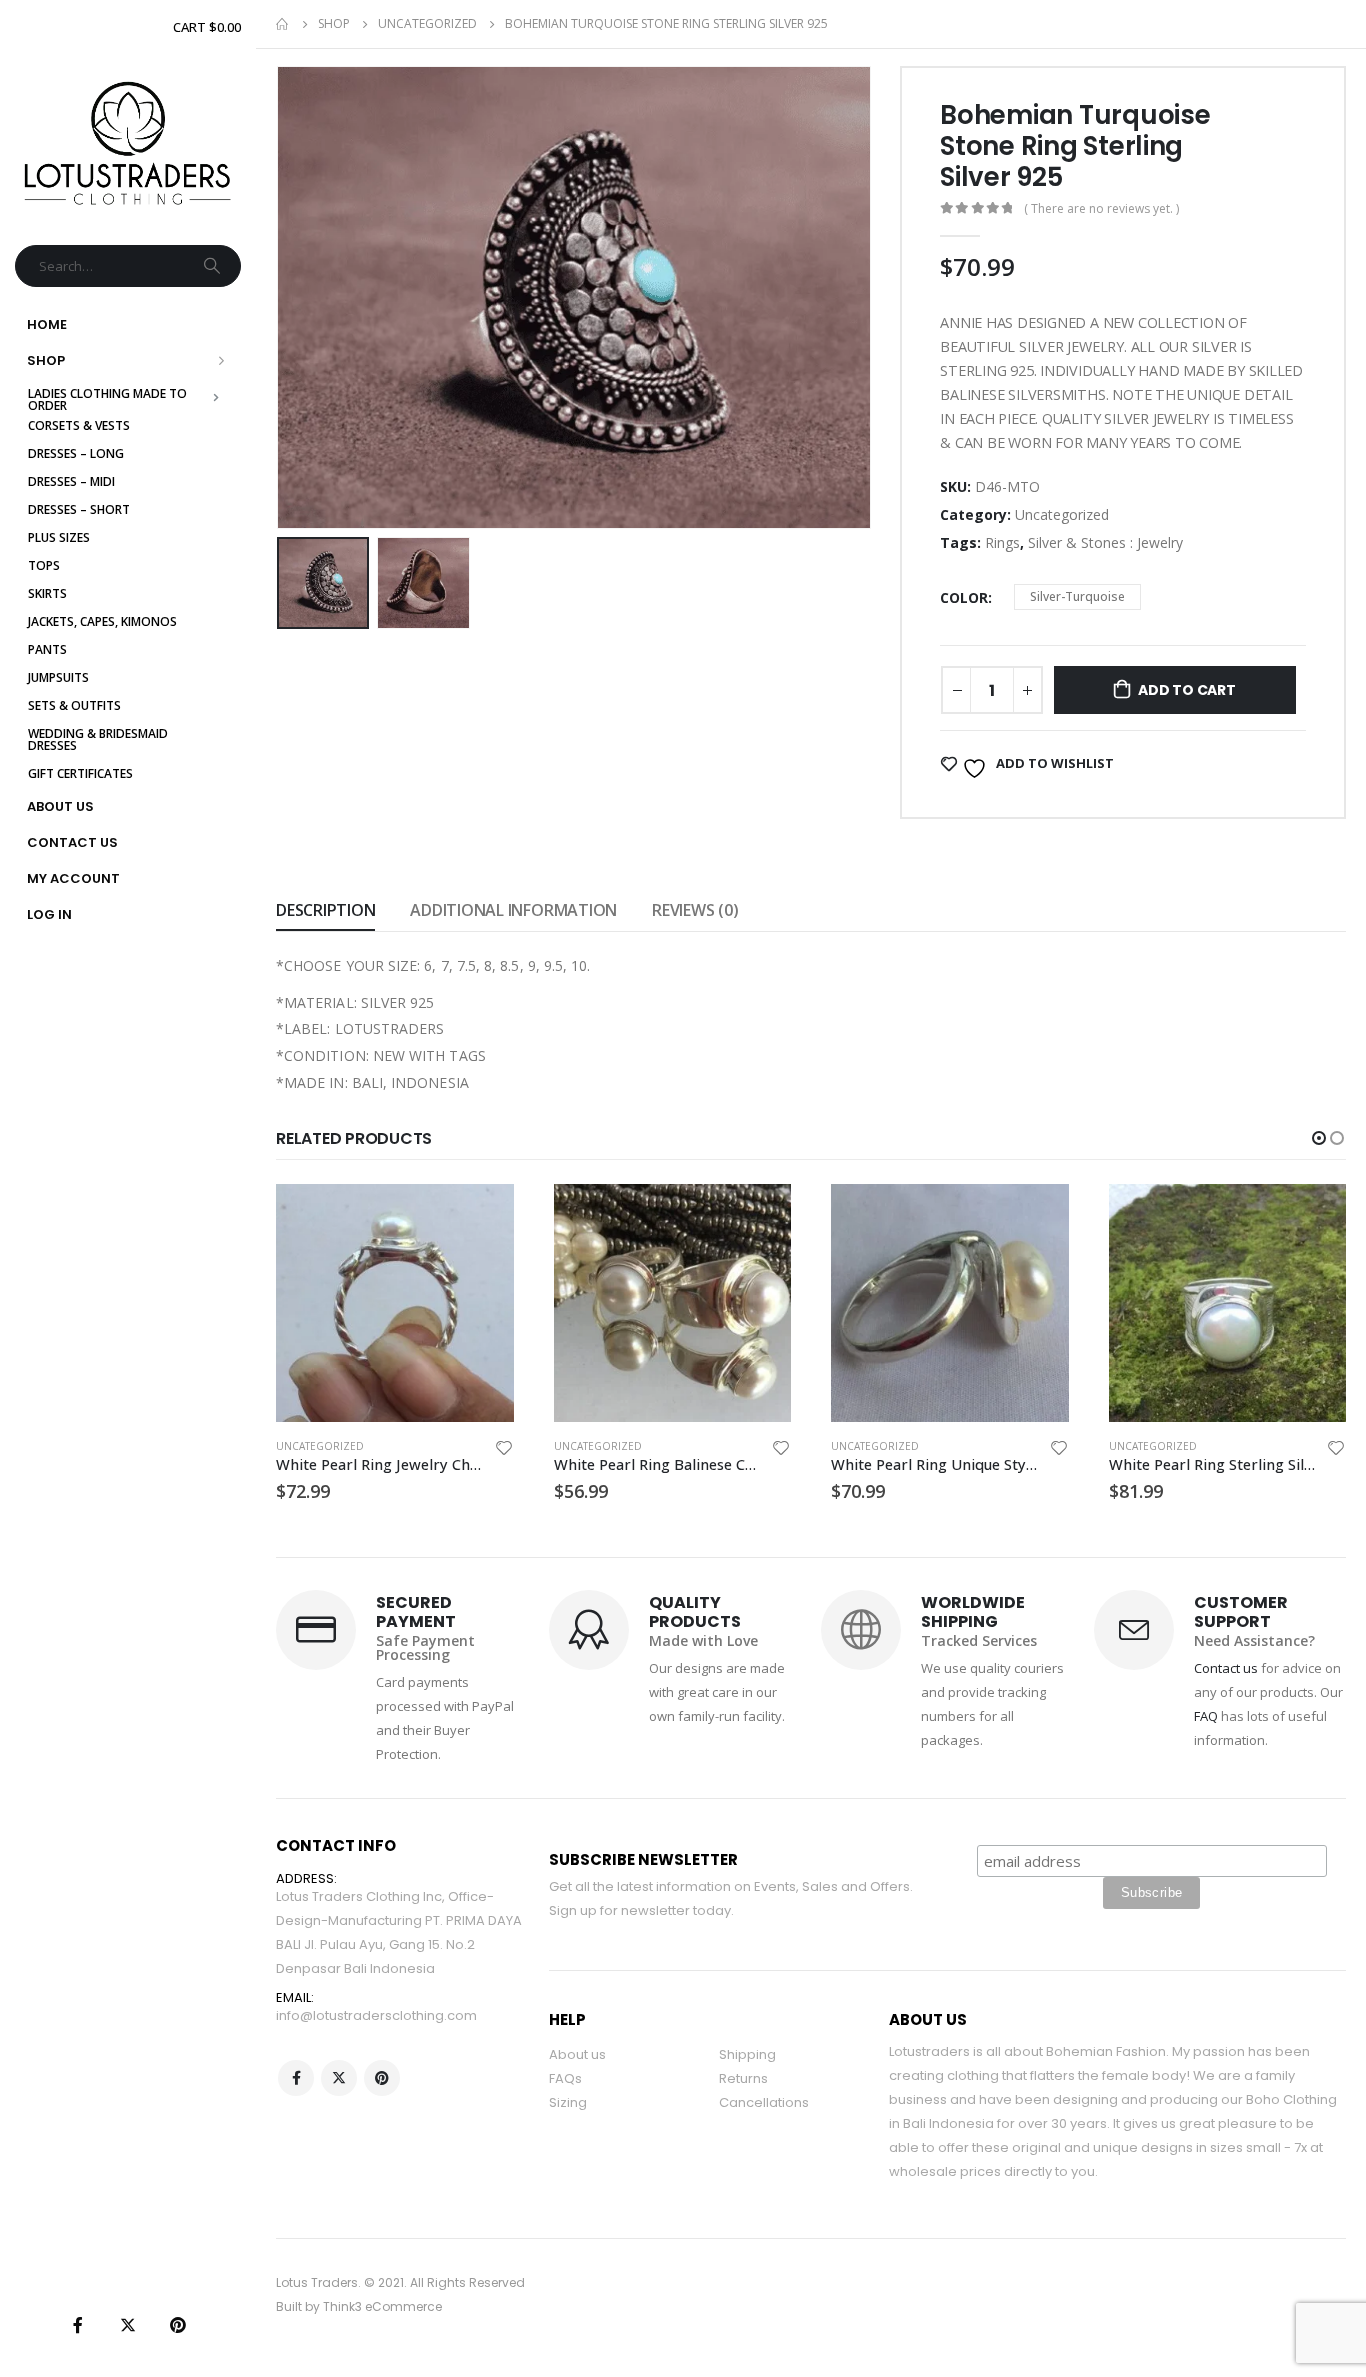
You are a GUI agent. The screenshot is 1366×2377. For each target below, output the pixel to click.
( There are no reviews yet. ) (1101, 208)
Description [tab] (325, 910)
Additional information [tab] (513, 910)
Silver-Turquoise (1077, 596)
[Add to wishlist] (504, 1450)
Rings (1002, 542)
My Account (73, 878)
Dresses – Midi (71, 481)
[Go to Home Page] (283, 24)
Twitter (339, 2078)
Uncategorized (1062, 514)
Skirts (47, 593)
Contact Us (72, 842)
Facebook (296, 2078)
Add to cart (1187, 690)
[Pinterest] (178, 2325)
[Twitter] (128, 2325)
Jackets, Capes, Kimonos (102, 621)
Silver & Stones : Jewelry (1105, 542)
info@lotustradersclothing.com (376, 2015)
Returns (743, 2078)
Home (47, 324)
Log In (49, 914)
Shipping (747, 2054)
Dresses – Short (79, 509)
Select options (481, 1217)
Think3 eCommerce (382, 2306)
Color (964, 597)
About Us (60, 806)
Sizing (568, 2102)
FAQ (1206, 1716)
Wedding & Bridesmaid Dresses (99, 739)
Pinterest (382, 2078)
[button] (1319, 1138)
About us (577, 2054)
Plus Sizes (59, 537)
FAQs (565, 2078)
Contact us (1226, 1668)
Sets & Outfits (74, 705)
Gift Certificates (80, 773)
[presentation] (281, 297)
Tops (44, 565)
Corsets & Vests (79, 425)
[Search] (214, 266)
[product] (396, 1303)
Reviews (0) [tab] (695, 910)
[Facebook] (78, 2325)
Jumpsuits (58, 677)
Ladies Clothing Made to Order (109, 399)
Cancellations (764, 2102)
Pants (47, 649)
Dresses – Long (76, 453)
